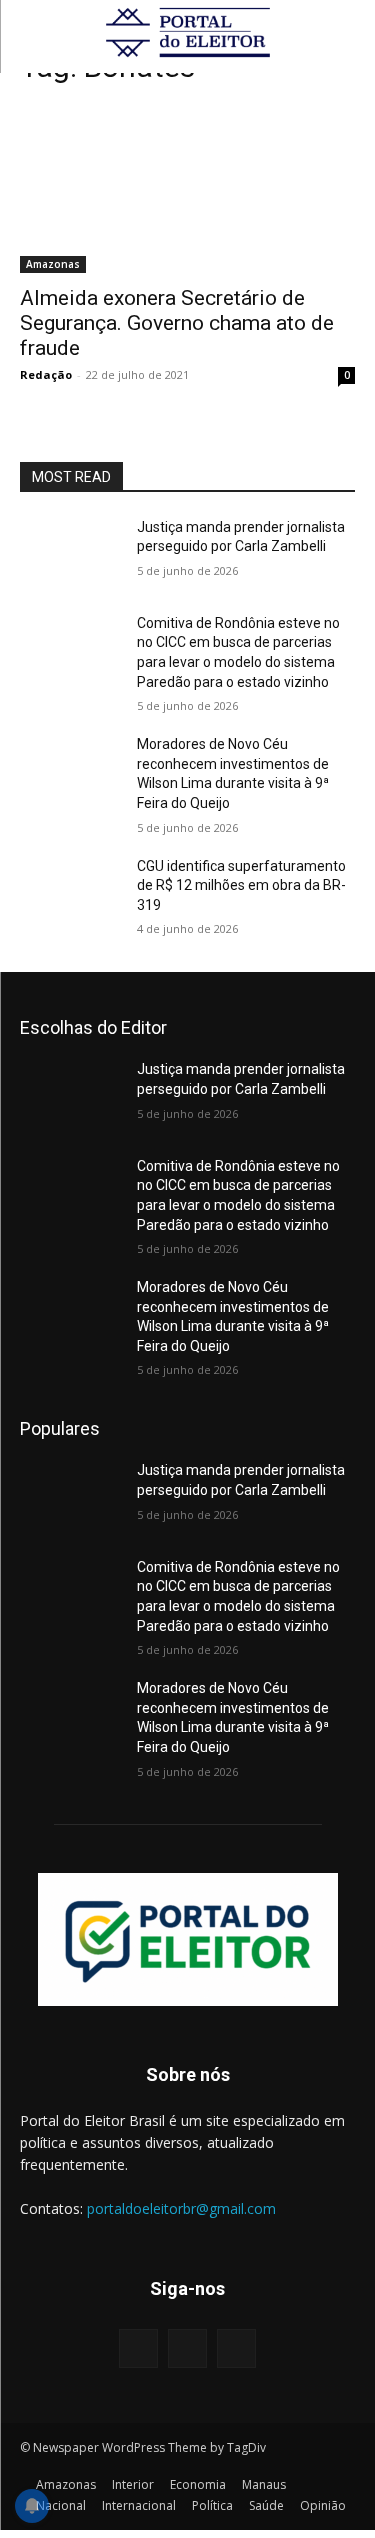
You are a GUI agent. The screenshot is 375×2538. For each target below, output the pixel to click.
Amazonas (53, 264)
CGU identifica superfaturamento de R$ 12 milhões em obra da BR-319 (241, 885)
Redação (46, 374)
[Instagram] (187, 2348)
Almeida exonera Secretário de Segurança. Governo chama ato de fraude (177, 323)
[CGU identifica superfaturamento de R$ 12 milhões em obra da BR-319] (70, 892)
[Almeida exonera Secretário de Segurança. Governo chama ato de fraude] (187, 189)
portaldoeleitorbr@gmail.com (181, 2208)
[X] (236, 2348)
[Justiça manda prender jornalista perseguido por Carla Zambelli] (70, 553)
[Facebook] (138, 2348)
